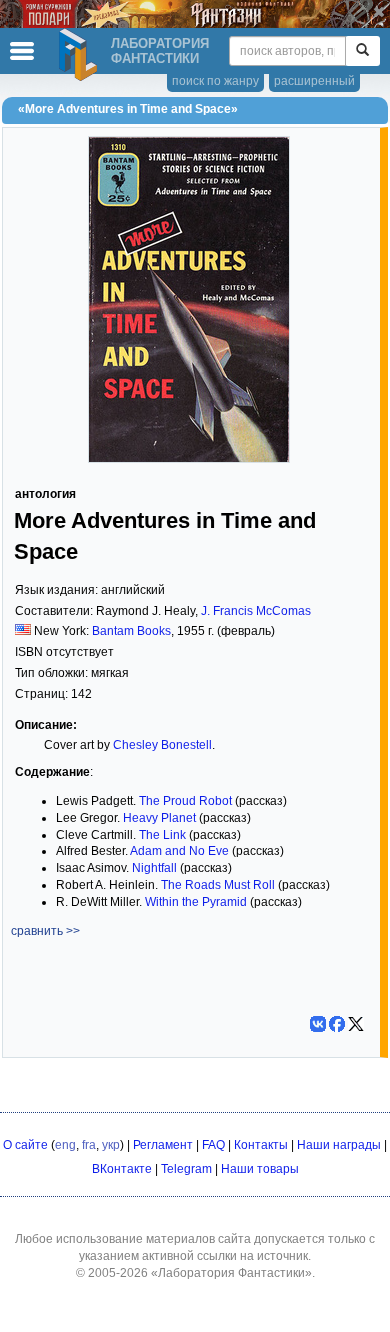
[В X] (356, 1024)
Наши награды (339, 1145)
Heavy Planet (159, 818)
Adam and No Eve (179, 851)
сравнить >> (45, 931)
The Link (162, 835)
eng (65, 1145)
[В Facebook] (337, 1024)
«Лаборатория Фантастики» (231, 1273)
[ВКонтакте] (318, 1024)
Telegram (186, 1169)
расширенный (314, 81)
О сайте (25, 1145)
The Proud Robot (185, 801)
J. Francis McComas (256, 611)
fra (89, 1145)
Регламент (163, 1145)
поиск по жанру (215, 81)
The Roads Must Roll (218, 885)
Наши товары (260, 1169)
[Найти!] (362, 51)
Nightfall (154, 868)
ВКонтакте (122, 1169)
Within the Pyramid (196, 902)
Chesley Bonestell (162, 745)
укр (111, 1145)
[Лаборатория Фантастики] (81, 55)
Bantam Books (131, 631)
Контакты (261, 1145)
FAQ (213, 1145)
